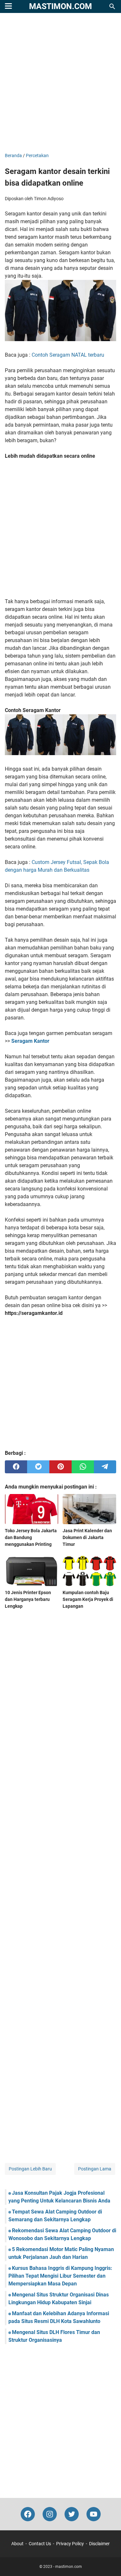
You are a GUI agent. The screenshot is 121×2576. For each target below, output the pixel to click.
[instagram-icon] (50, 2514)
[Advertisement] (60, 83)
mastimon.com (60, 6)
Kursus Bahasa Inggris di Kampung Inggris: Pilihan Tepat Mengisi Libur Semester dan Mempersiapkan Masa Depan (60, 2276)
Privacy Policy (70, 2544)
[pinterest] (60, 1467)
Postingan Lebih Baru (30, 2169)
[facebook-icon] (28, 2514)
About (17, 2544)
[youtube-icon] (94, 2514)
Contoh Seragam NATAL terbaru (68, 355)
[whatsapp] (83, 1467)
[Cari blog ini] (112, 6)
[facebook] (16, 1467)
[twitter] (38, 1467)
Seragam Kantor (30, 1041)
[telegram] (105, 1467)
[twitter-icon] (72, 2514)
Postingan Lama (95, 2169)
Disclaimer (99, 2544)
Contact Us (40, 2544)
